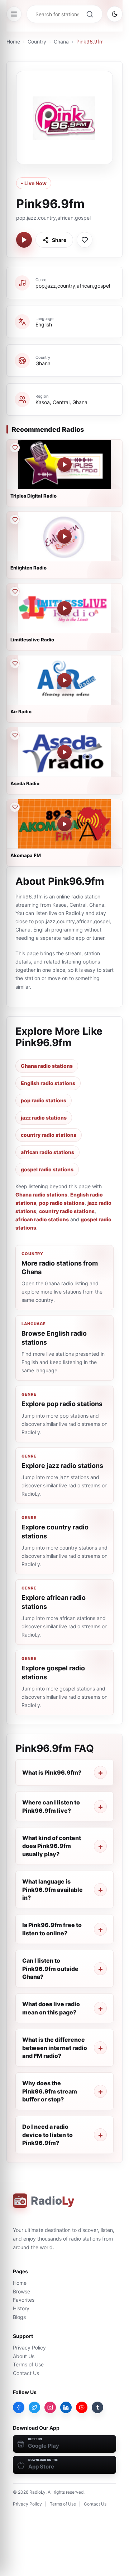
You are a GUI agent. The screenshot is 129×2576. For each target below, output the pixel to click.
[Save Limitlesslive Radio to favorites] (15, 591)
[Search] (90, 14)
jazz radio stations (44, 1118)
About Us (24, 2356)
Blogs (19, 2317)
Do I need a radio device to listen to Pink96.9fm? (47, 2135)
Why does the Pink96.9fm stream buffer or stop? (50, 2091)
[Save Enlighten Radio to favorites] (15, 520)
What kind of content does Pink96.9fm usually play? (52, 1846)
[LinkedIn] (66, 2407)
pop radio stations (44, 1100)
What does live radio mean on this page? (51, 2008)
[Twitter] (34, 2407)
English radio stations (48, 1083)
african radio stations (47, 1152)
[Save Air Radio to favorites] (15, 663)
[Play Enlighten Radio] (64, 536)
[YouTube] (82, 2407)
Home (13, 42)
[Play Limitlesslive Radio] (64, 608)
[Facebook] (19, 2407)
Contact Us (26, 2373)
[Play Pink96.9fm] (24, 240)
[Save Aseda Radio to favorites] (15, 735)
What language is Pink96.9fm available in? (52, 1889)
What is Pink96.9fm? (52, 1772)
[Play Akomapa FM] (64, 824)
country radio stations (49, 1135)
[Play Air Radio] (64, 680)
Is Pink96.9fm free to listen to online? (52, 1929)
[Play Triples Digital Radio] (64, 465)
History (21, 2308)
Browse (21, 2291)
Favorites (24, 2300)
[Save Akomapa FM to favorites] (15, 807)
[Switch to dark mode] (115, 14)
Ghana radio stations (47, 1066)
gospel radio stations (47, 1169)
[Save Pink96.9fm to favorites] (85, 240)
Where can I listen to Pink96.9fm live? (51, 1806)
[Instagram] (50, 2407)
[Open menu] (14, 14)
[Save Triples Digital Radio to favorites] (15, 448)
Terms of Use (28, 2364)
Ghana (61, 42)
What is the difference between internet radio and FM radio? (55, 2048)
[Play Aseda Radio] (64, 752)
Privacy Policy (29, 2348)
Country (37, 42)
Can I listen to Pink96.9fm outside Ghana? (50, 1969)
